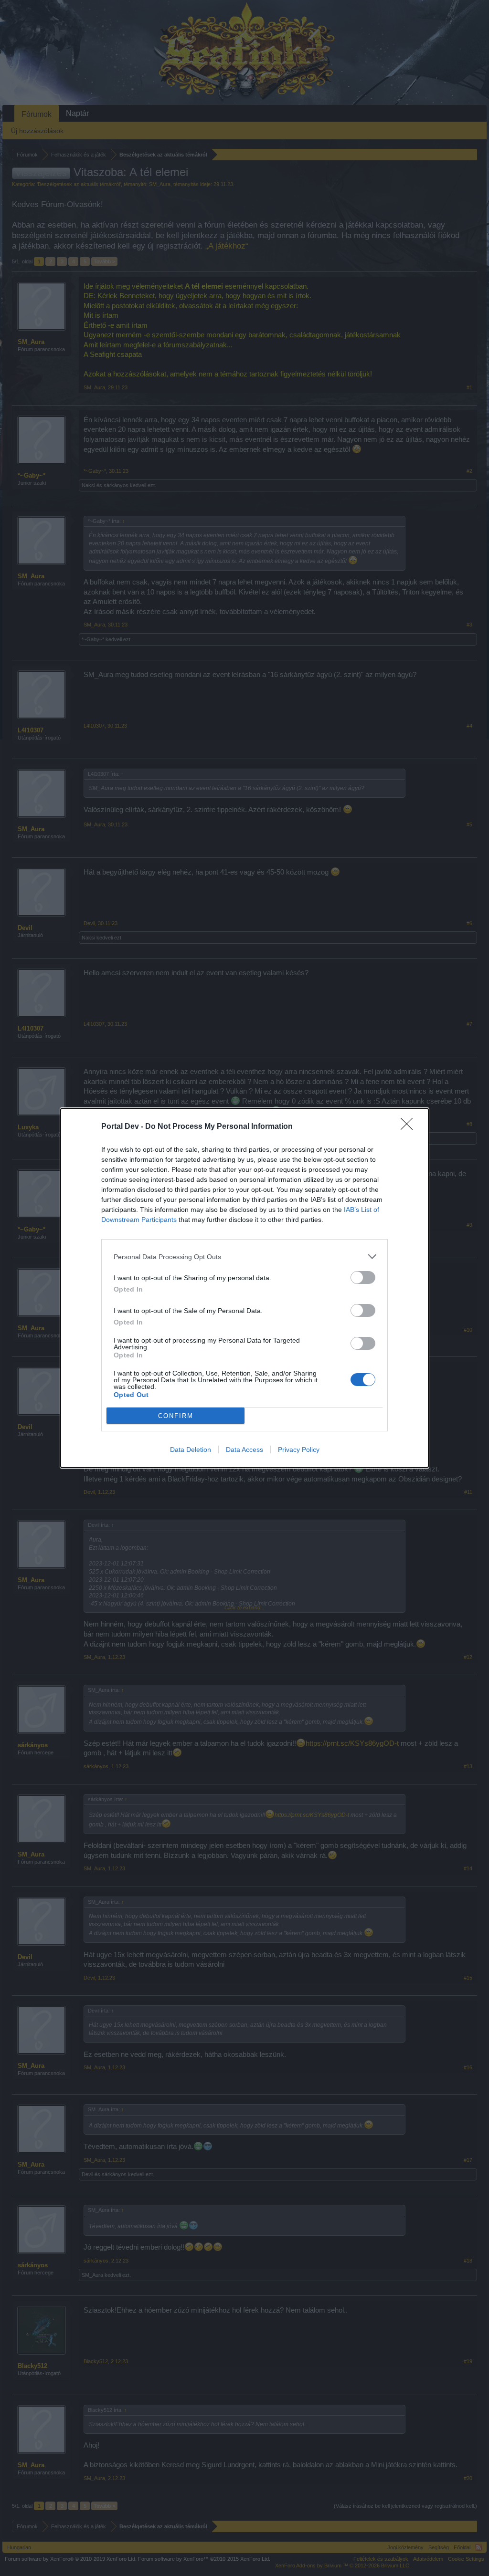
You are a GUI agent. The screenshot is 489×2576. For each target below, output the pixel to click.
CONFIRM (176, 1416)
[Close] (410, 1127)
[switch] (363, 1278)
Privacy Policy (299, 1450)
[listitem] (244, 1257)
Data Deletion (191, 1450)
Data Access (244, 1450)
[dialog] (244, 1288)
